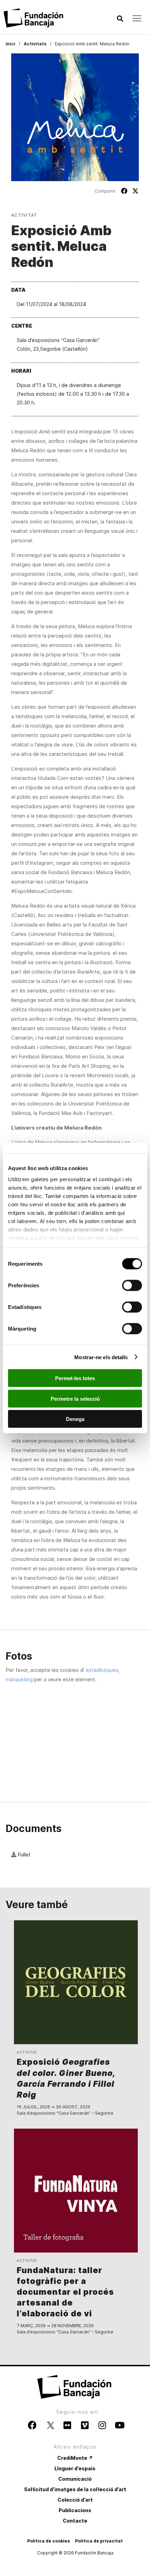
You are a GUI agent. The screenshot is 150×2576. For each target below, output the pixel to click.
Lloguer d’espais (75, 2468)
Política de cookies (48, 2541)
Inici (10, 44)
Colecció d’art (75, 2500)
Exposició (66, 2078)
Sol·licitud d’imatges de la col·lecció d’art (75, 2489)
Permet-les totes (75, 1378)
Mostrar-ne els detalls (101, 1357)
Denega (75, 1419)
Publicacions (75, 2510)
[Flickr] (67, 2425)
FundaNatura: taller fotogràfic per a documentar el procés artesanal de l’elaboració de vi (65, 2292)
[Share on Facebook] (124, 191)
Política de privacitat (99, 2541)
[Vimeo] (85, 2425)
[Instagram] (102, 2425)
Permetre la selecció (75, 1398)
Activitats (35, 44)
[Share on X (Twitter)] (135, 191)
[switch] (132, 1286)
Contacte (75, 2521)
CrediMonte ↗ (75, 2458)
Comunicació (75, 2479)
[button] (120, 19)
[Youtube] (120, 2425)
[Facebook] (32, 2425)
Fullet (24, 1855)
